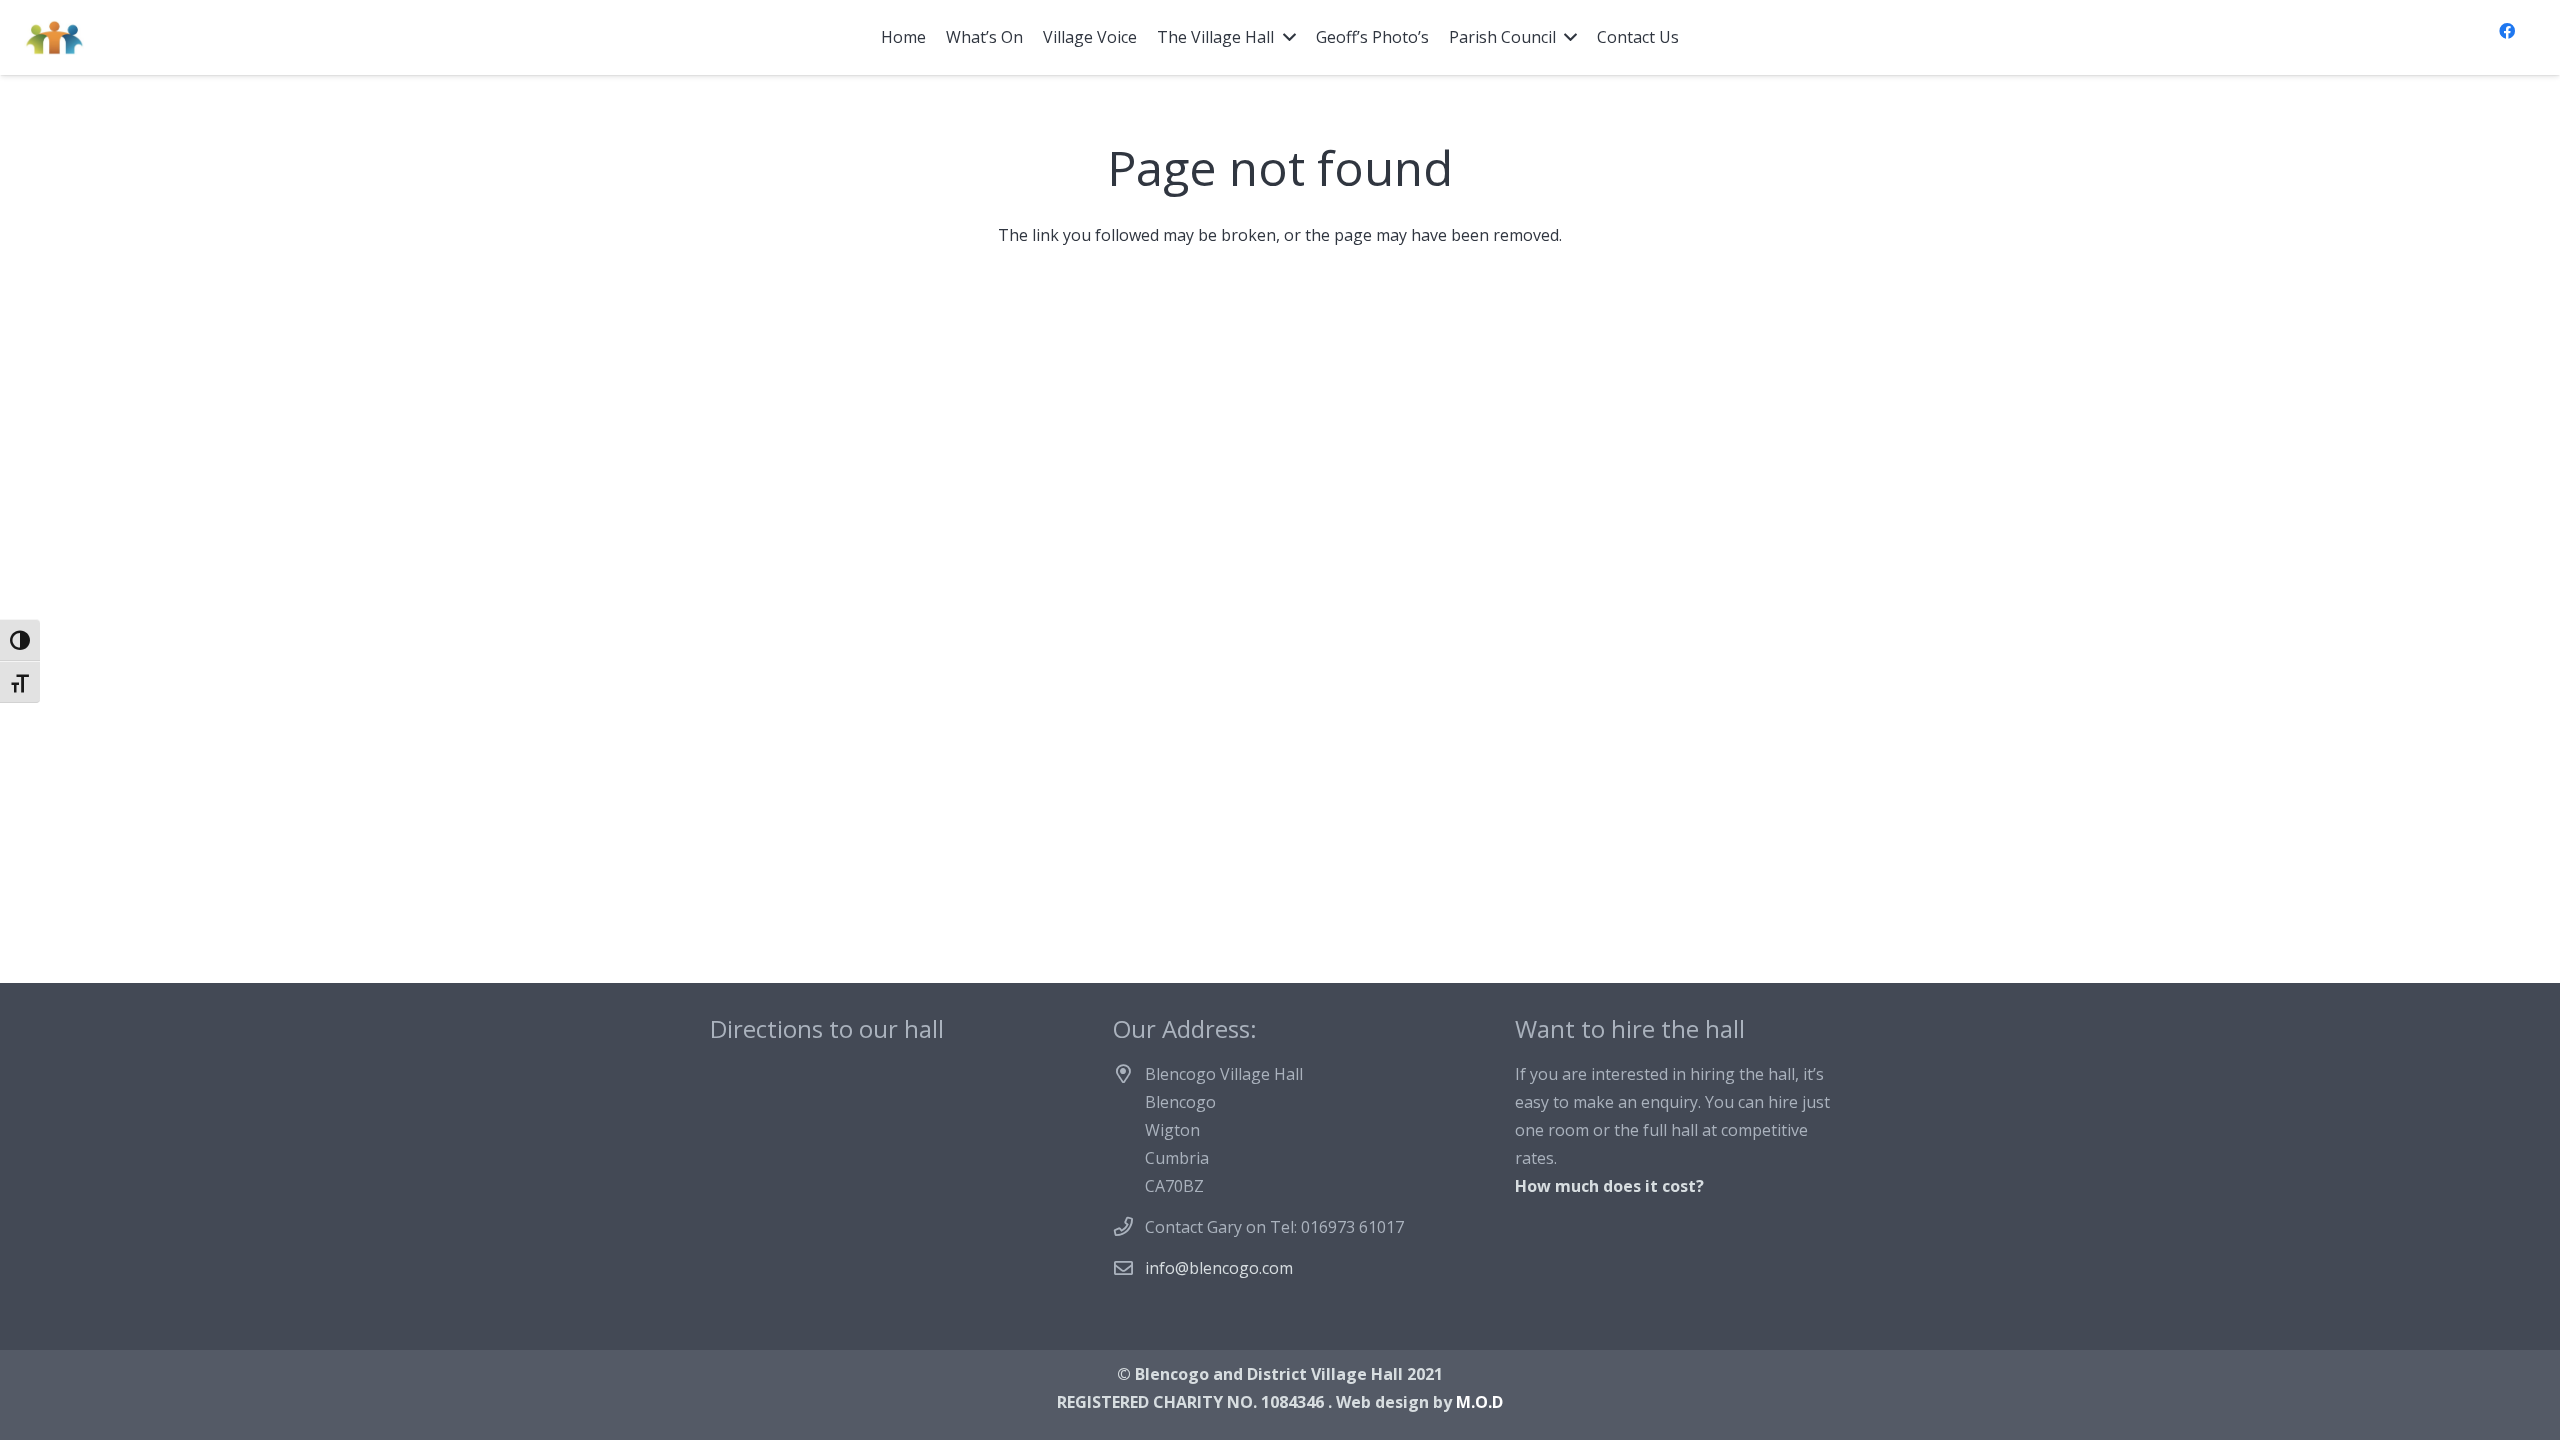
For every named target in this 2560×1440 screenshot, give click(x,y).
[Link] (54, 37)
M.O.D (1479, 1402)
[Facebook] (2507, 31)
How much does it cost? (1609, 1186)
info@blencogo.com (1219, 1268)
